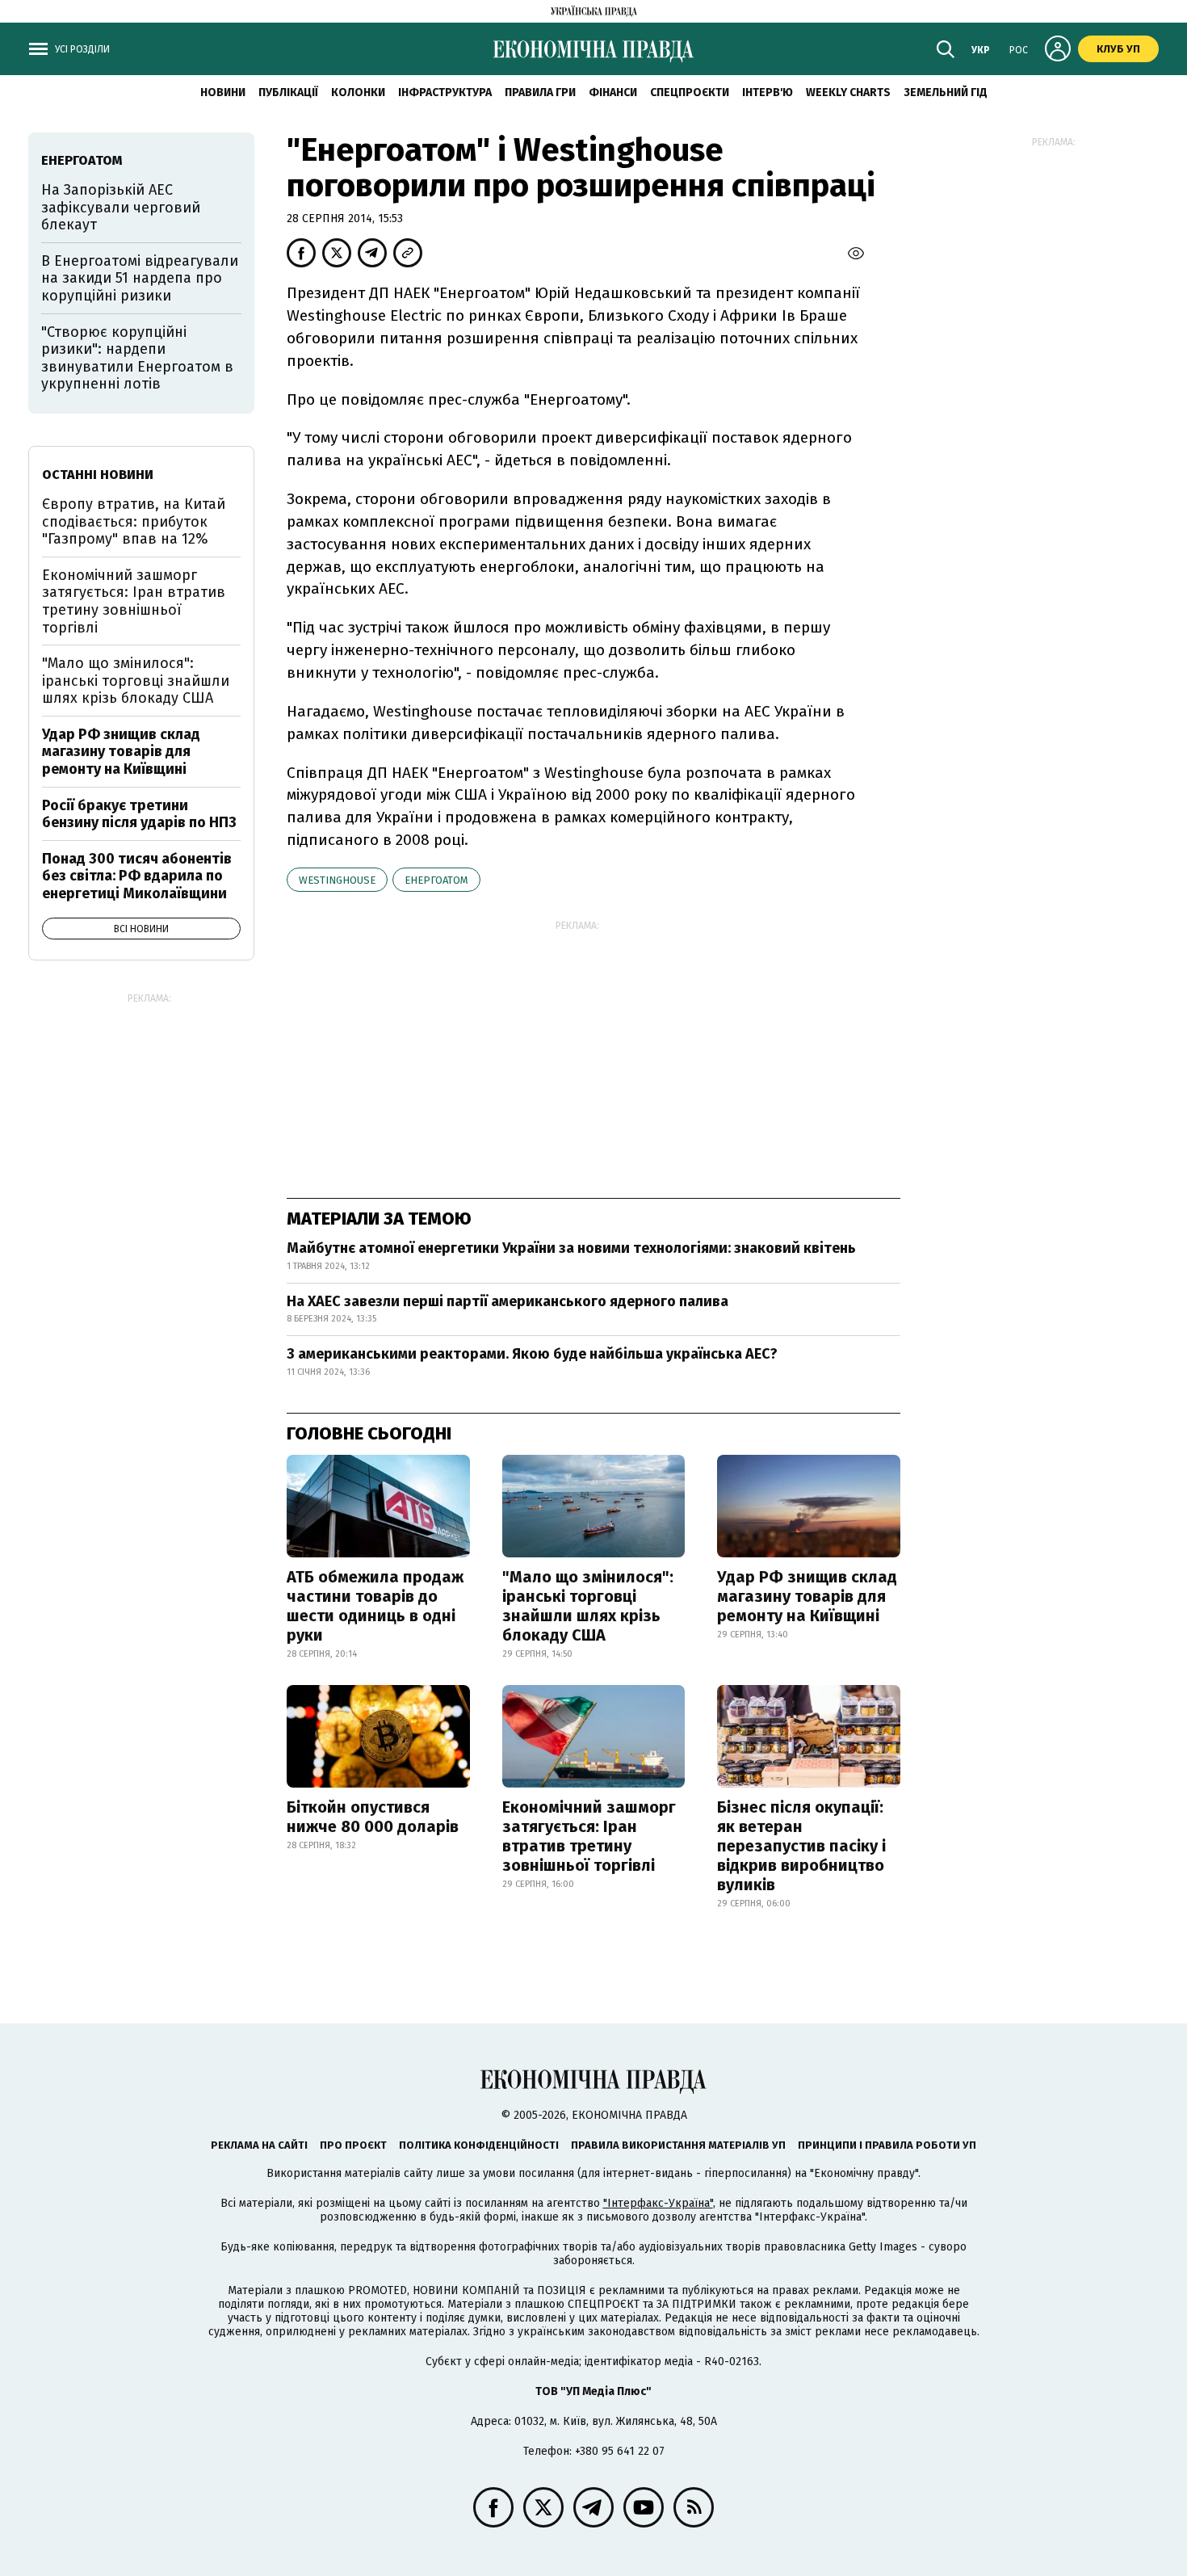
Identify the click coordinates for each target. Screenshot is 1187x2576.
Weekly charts (848, 92)
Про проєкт (353, 2145)
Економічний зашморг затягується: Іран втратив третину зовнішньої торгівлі (589, 1836)
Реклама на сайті (259, 2145)
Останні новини (98, 475)
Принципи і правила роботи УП (887, 2145)
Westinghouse (337, 880)
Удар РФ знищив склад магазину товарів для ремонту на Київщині (807, 1596)
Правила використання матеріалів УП (678, 2145)
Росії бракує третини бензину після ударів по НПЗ (139, 814)
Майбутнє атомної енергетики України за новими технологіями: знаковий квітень (571, 1248)
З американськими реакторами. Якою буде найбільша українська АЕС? (532, 1354)
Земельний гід (946, 92)
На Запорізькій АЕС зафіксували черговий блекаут (121, 207)
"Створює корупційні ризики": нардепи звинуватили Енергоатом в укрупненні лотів (137, 358)
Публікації (288, 92)
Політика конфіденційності (479, 2145)
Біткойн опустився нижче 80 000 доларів (373, 1817)
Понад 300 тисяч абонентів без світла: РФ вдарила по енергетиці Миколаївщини (137, 876)
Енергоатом (436, 880)
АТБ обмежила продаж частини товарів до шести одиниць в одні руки (375, 1606)
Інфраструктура (445, 92)
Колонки (358, 92)
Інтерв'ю (768, 92)
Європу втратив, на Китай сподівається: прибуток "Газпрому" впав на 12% (134, 521)
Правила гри (540, 92)
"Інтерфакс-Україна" (658, 2203)
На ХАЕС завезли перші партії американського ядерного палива (508, 1301)
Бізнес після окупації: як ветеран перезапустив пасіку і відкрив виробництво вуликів (801, 1846)
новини (223, 92)
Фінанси (613, 92)
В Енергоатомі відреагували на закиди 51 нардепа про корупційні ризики (140, 278)
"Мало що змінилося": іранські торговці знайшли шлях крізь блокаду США (588, 1606)
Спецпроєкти (690, 92)
